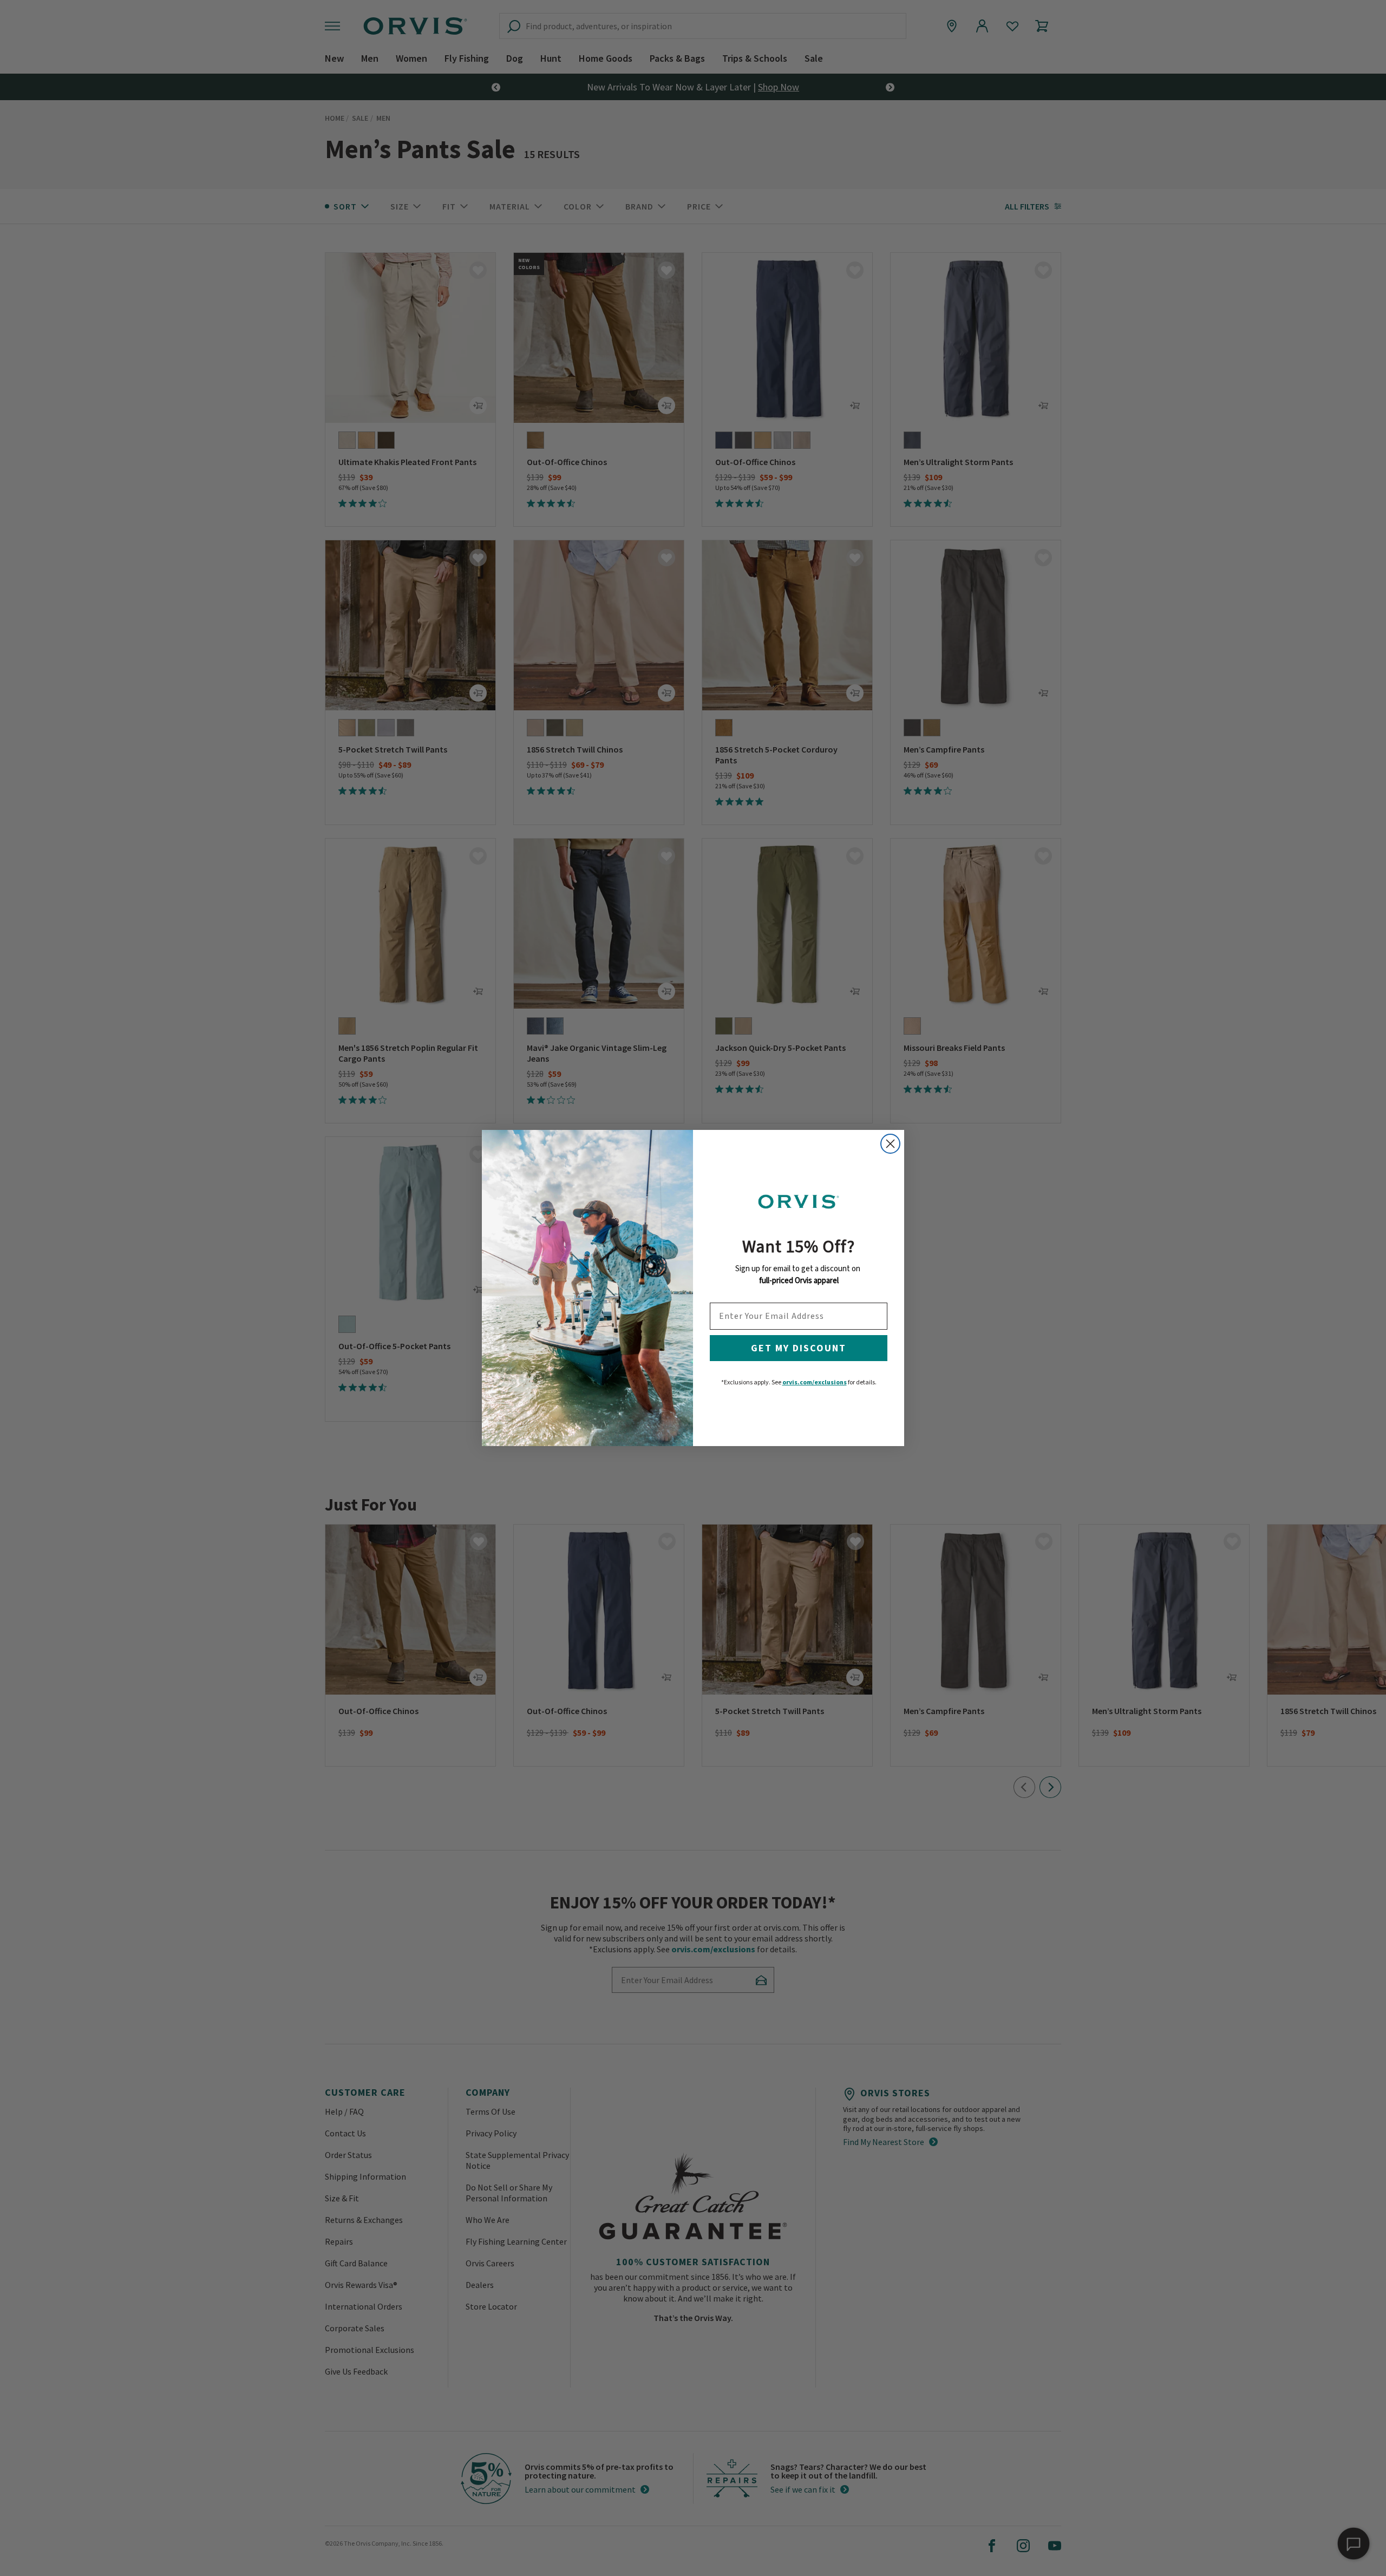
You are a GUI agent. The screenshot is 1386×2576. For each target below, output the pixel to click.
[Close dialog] (890, 1144)
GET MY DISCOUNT (799, 1348)
